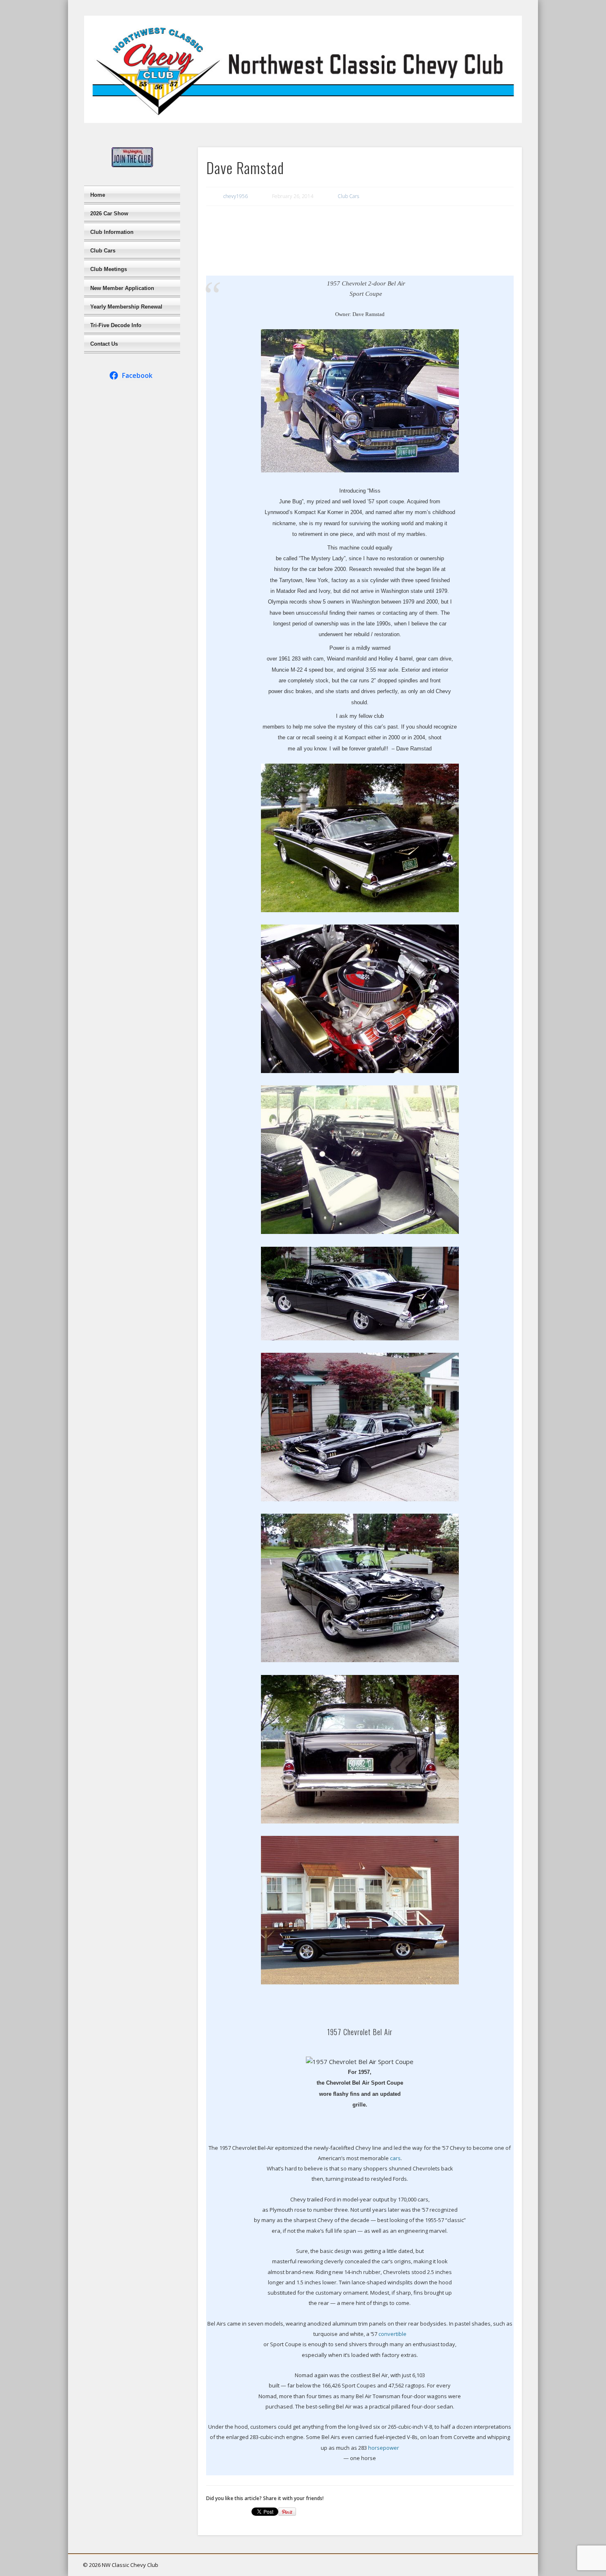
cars (395, 2158)
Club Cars (348, 196)
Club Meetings (109, 269)
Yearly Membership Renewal (126, 307)
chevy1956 (236, 196)
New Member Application (122, 288)
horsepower (384, 2448)
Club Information (112, 232)
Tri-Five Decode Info (116, 325)
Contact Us (104, 344)
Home (98, 195)
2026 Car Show (109, 213)
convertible (392, 2334)
